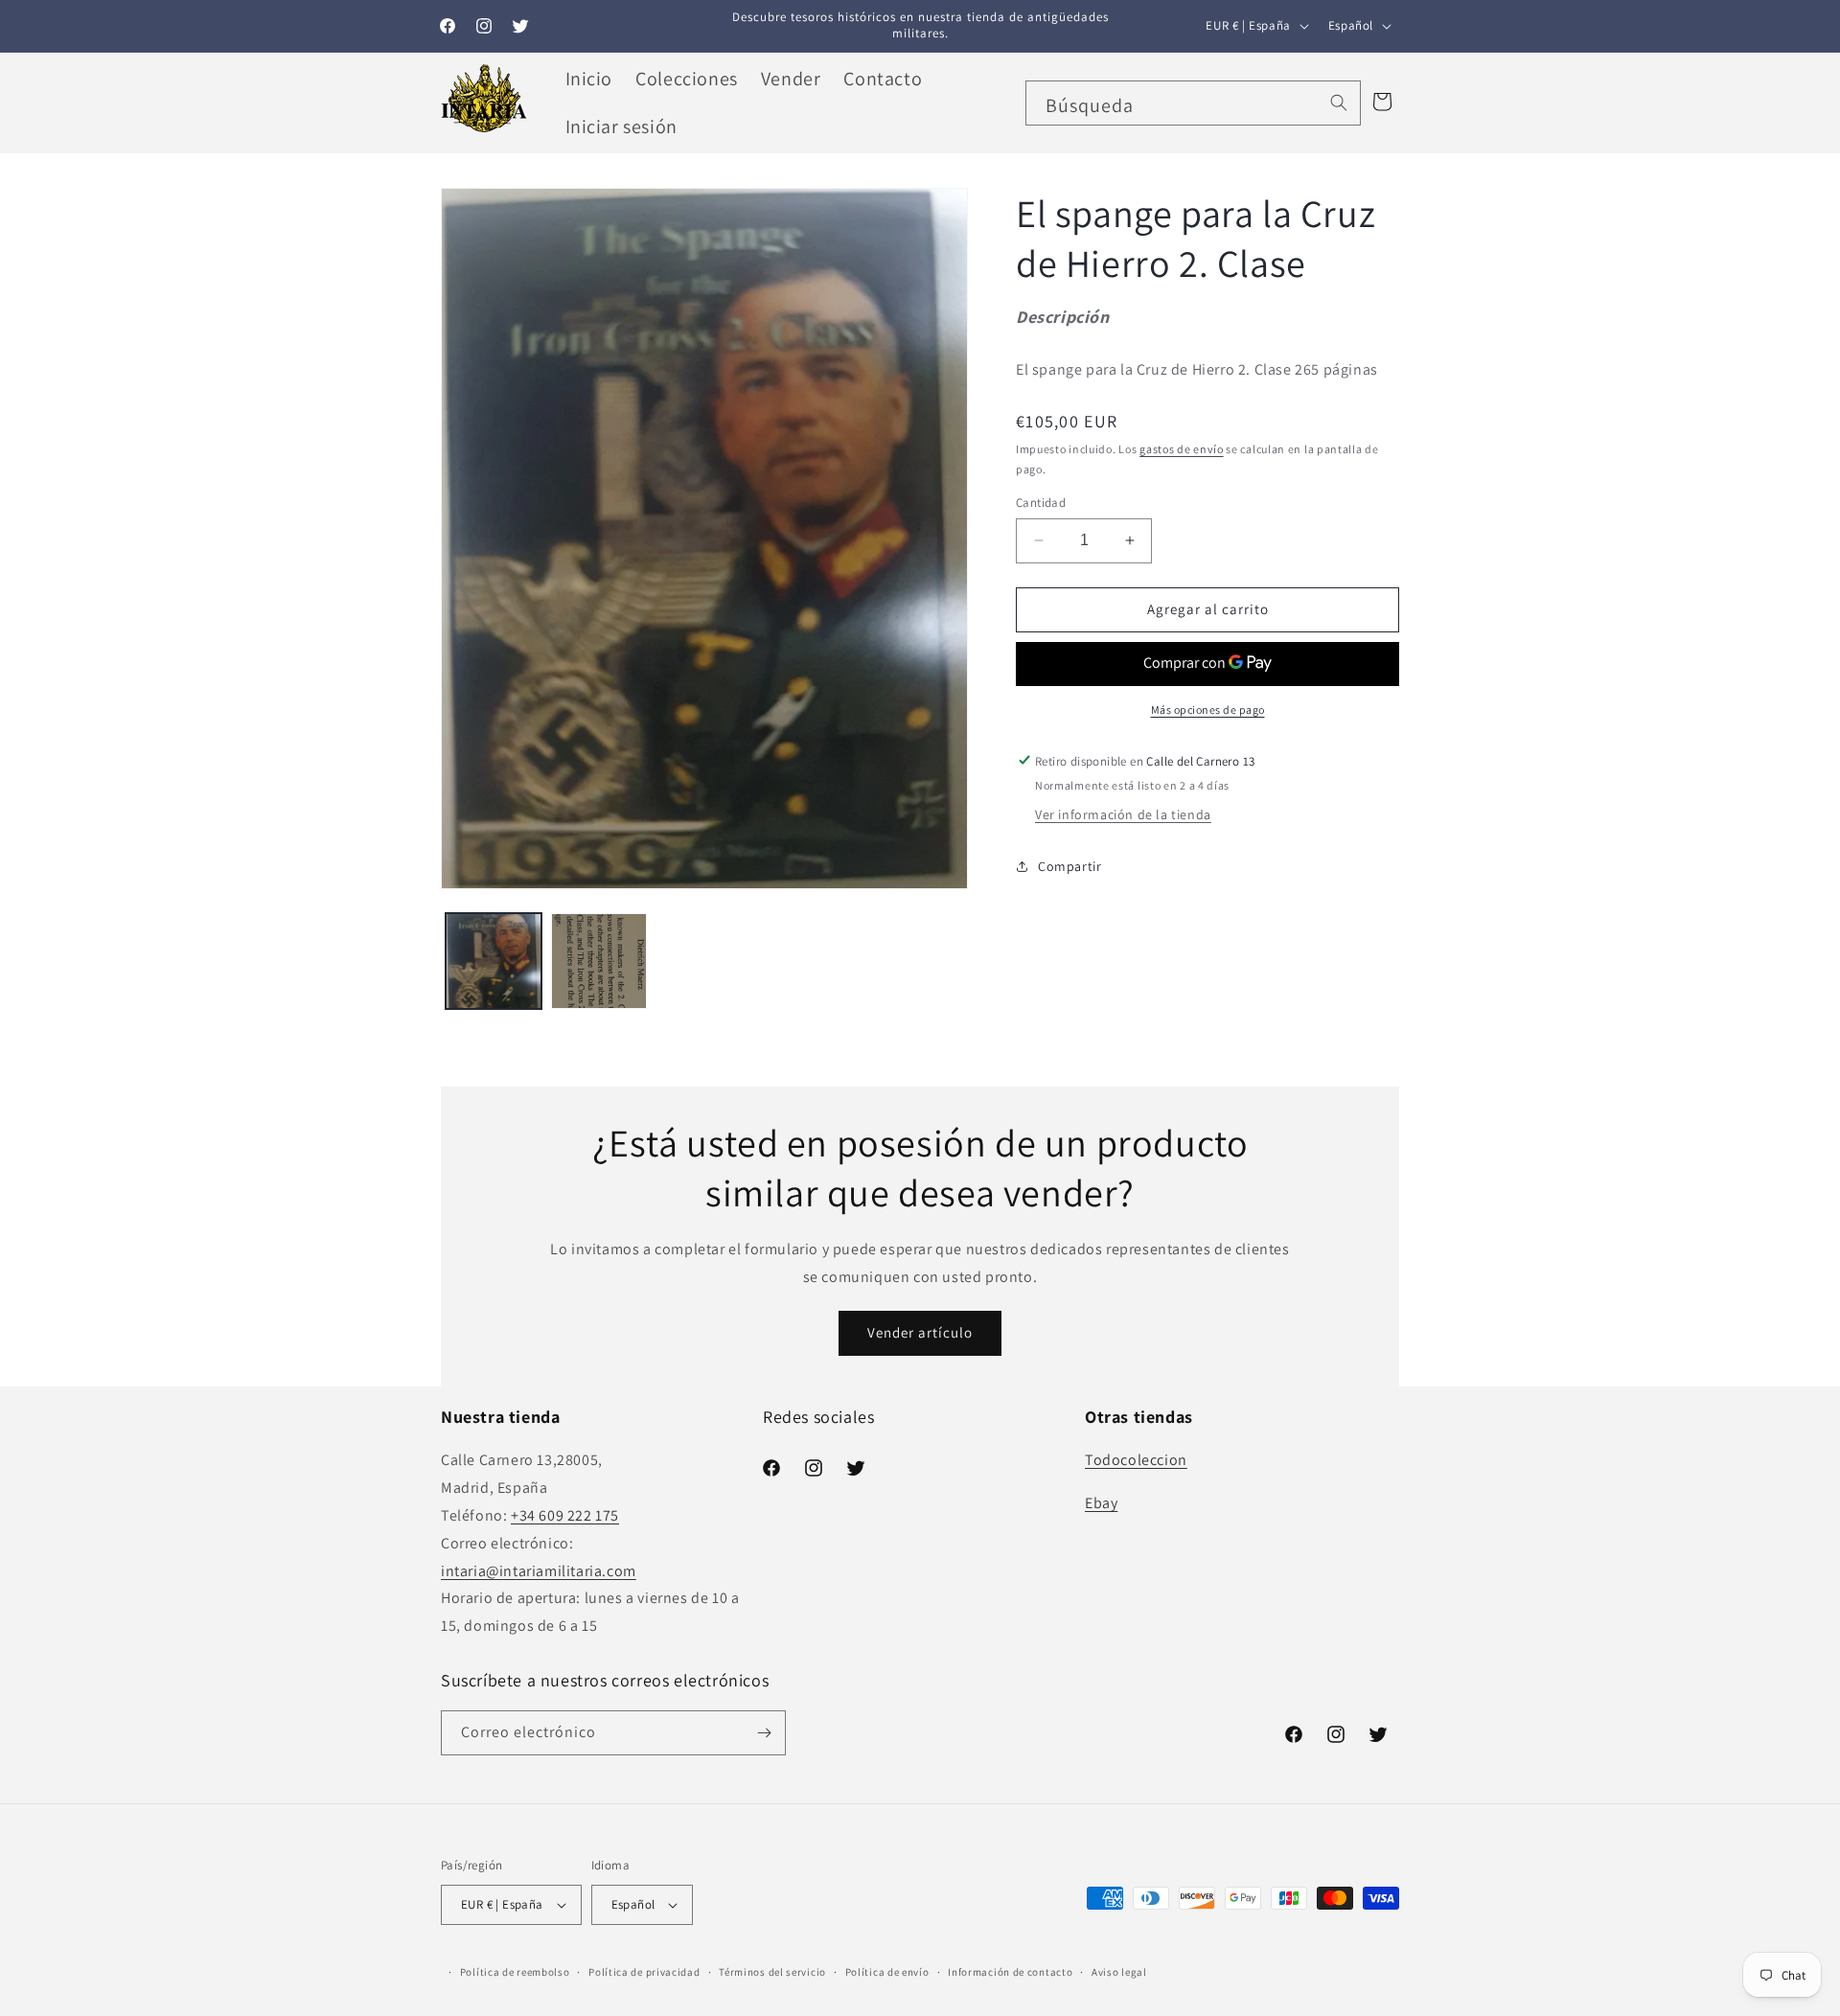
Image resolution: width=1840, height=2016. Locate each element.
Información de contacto (1010, 1972)
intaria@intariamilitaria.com (539, 1571)
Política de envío (887, 1972)
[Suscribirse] (764, 1733)
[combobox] (1193, 103)
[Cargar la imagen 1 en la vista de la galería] (494, 961)
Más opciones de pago (1208, 709)
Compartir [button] (1069, 866)
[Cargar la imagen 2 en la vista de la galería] (599, 961)
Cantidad (1041, 503)
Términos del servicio (772, 1972)
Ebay (1101, 1503)
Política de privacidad (644, 1972)
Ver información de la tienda (1123, 814)
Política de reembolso (515, 1972)
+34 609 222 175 (565, 1515)
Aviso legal (1119, 1972)
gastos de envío (1182, 449)
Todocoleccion (1136, 1460)
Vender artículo (920, 1333)
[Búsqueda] (1339, 103)
